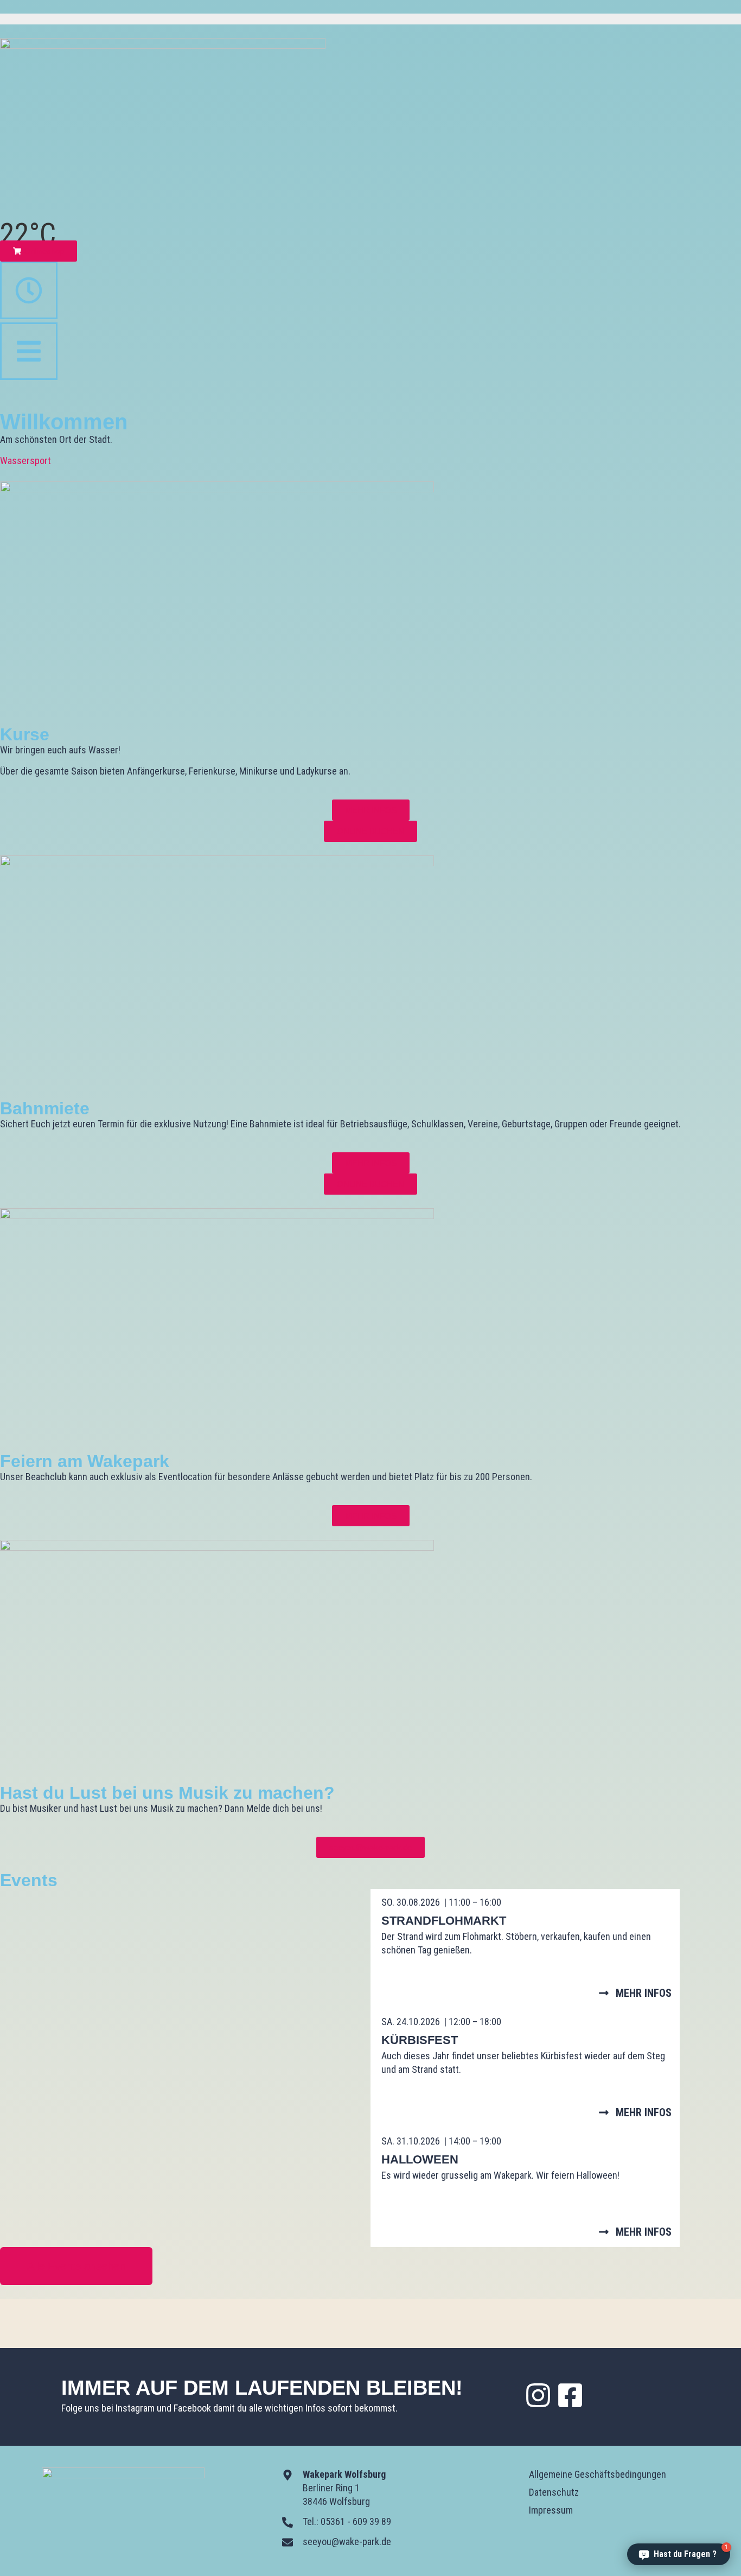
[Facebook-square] (570, 2395)
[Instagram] (538, 2395)
